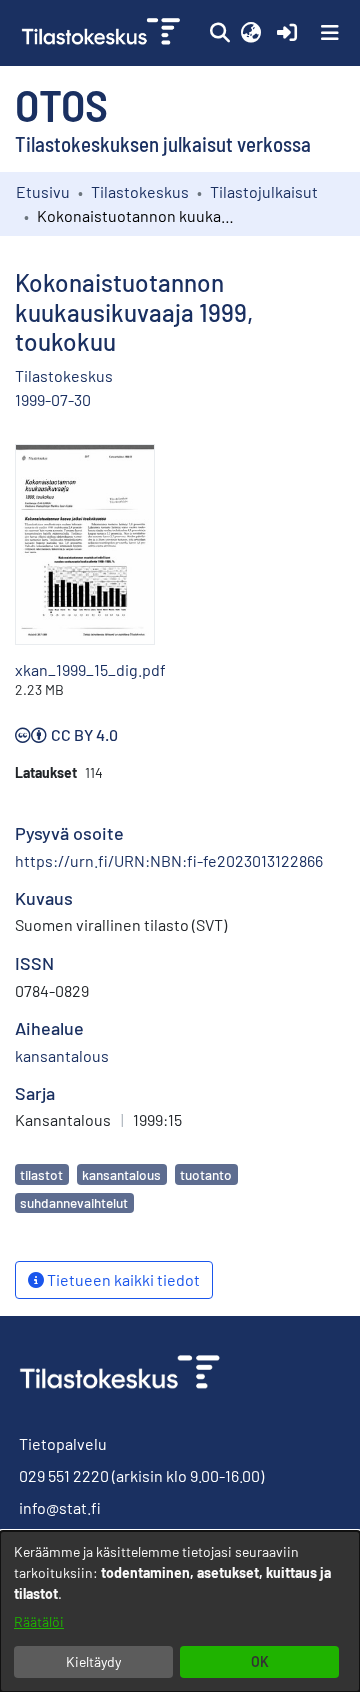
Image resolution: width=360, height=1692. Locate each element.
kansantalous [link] (62, 1055)
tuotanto (206, 1174)
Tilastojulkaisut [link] (264, 191)
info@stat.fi (60, 1507)
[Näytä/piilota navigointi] (330, 33)
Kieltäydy (93, 1661)
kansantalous (121, 1174)
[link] (103, 33)
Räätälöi (39, 1621)
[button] (219, 33)
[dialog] (180, 1611)
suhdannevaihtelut (74, 1202)
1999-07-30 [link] (53, 399)
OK (260, 1661)
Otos (61, 104)
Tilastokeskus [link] (140, 191)
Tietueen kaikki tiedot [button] (122, 1279)
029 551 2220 (64, 1475)
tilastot (41, 1174)
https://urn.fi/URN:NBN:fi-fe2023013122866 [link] (169, 860)
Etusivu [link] (43, 191)
